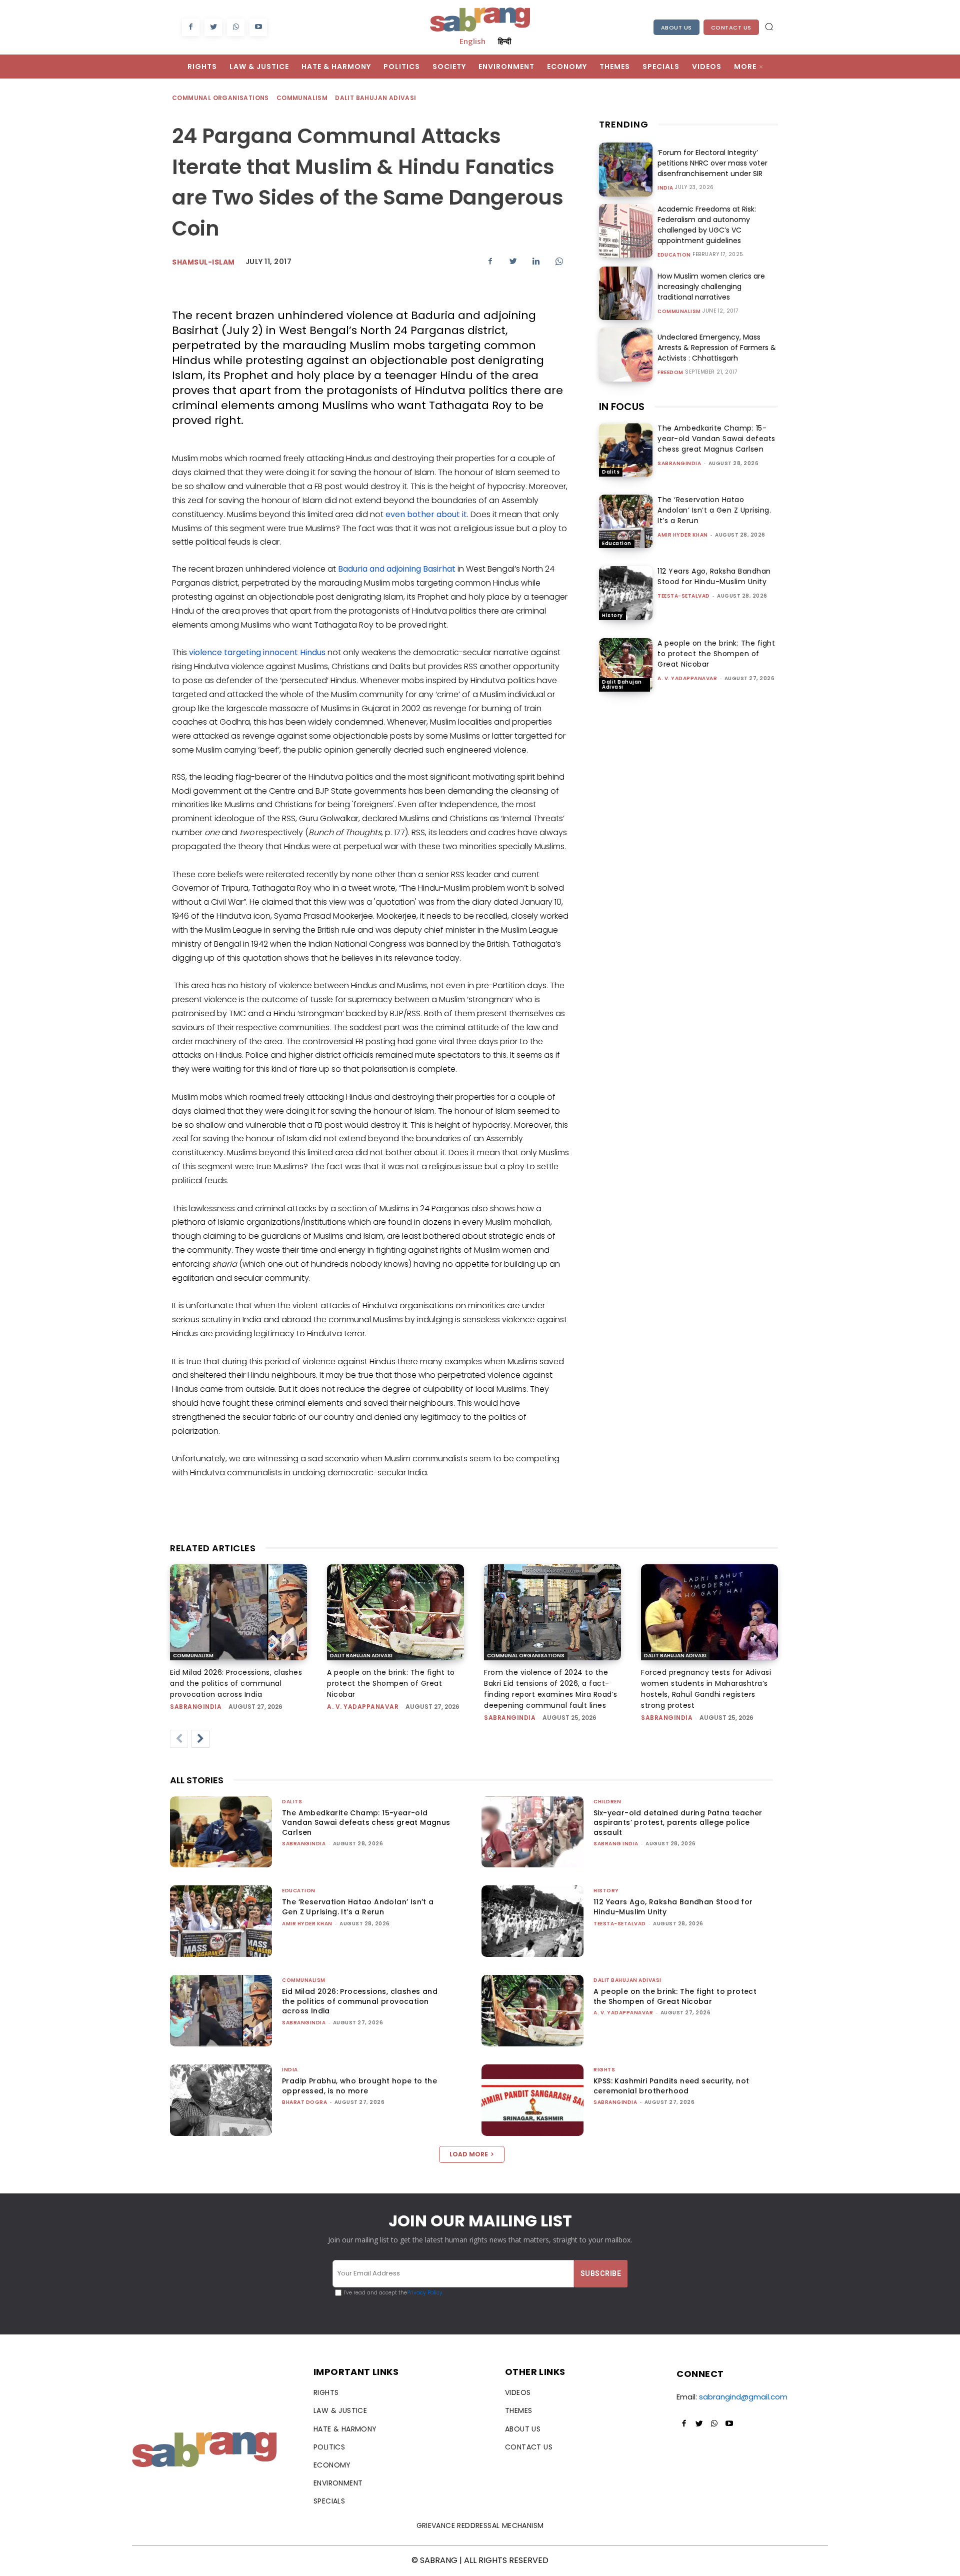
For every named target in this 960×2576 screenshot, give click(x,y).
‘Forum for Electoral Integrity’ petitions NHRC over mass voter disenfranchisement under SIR (712, 163)
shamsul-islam (203, 262)
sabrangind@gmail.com (743, 2397)
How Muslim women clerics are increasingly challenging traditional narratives (711, 287)
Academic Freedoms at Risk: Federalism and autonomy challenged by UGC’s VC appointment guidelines (707, 225)
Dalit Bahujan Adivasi (375, 98)
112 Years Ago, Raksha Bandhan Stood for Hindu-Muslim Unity (714, 576)
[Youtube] (258, 27)
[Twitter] (213, 27)
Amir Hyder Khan (683, 535)
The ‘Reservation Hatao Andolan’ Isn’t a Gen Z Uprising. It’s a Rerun (714, 510)
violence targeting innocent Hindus (257, 652)
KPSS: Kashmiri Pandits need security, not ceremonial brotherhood (671, 2086)
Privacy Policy (425, 2293)
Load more (469, 2154)
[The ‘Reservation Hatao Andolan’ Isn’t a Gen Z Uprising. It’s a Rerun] (626, 521)
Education (674, 255)
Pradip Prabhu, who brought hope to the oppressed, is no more (359, 2086)
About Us (676, 28)
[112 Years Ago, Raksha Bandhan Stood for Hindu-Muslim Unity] (626, 593)
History (612, 615)
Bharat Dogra (304, 2102)
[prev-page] (179, 1739)
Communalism (302, 98)
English (472, 41)
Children (607, 1802)
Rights (604, 2070)
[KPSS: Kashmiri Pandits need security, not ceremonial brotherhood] (532, 2100)
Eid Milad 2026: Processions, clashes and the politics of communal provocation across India (236, 1683)
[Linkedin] (536, 261)
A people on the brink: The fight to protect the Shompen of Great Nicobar (716, 654)
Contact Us (731, 28)
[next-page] (200, 1739)
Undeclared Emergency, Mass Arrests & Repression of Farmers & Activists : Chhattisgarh (717, 348)
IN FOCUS (622, 407)
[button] (769, 27)
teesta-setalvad (684, 596)
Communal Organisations (220, 98)
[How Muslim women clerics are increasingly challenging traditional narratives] (626, 293)
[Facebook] (191, 27)
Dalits (611, 472)
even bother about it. (427, 514)
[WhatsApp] (236, 27)
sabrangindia (679, 463)
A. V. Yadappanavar (687, 678)
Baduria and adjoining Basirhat (398, 569)
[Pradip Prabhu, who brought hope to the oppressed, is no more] (221, 2100)
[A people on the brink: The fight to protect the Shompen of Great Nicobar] (626, 665)
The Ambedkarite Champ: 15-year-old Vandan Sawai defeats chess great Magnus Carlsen (716, 439)
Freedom (670, 373)
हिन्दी (504, 41)
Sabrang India (616, 1844)
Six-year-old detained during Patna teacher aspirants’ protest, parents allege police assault (678, 1823)
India (665, 188)
